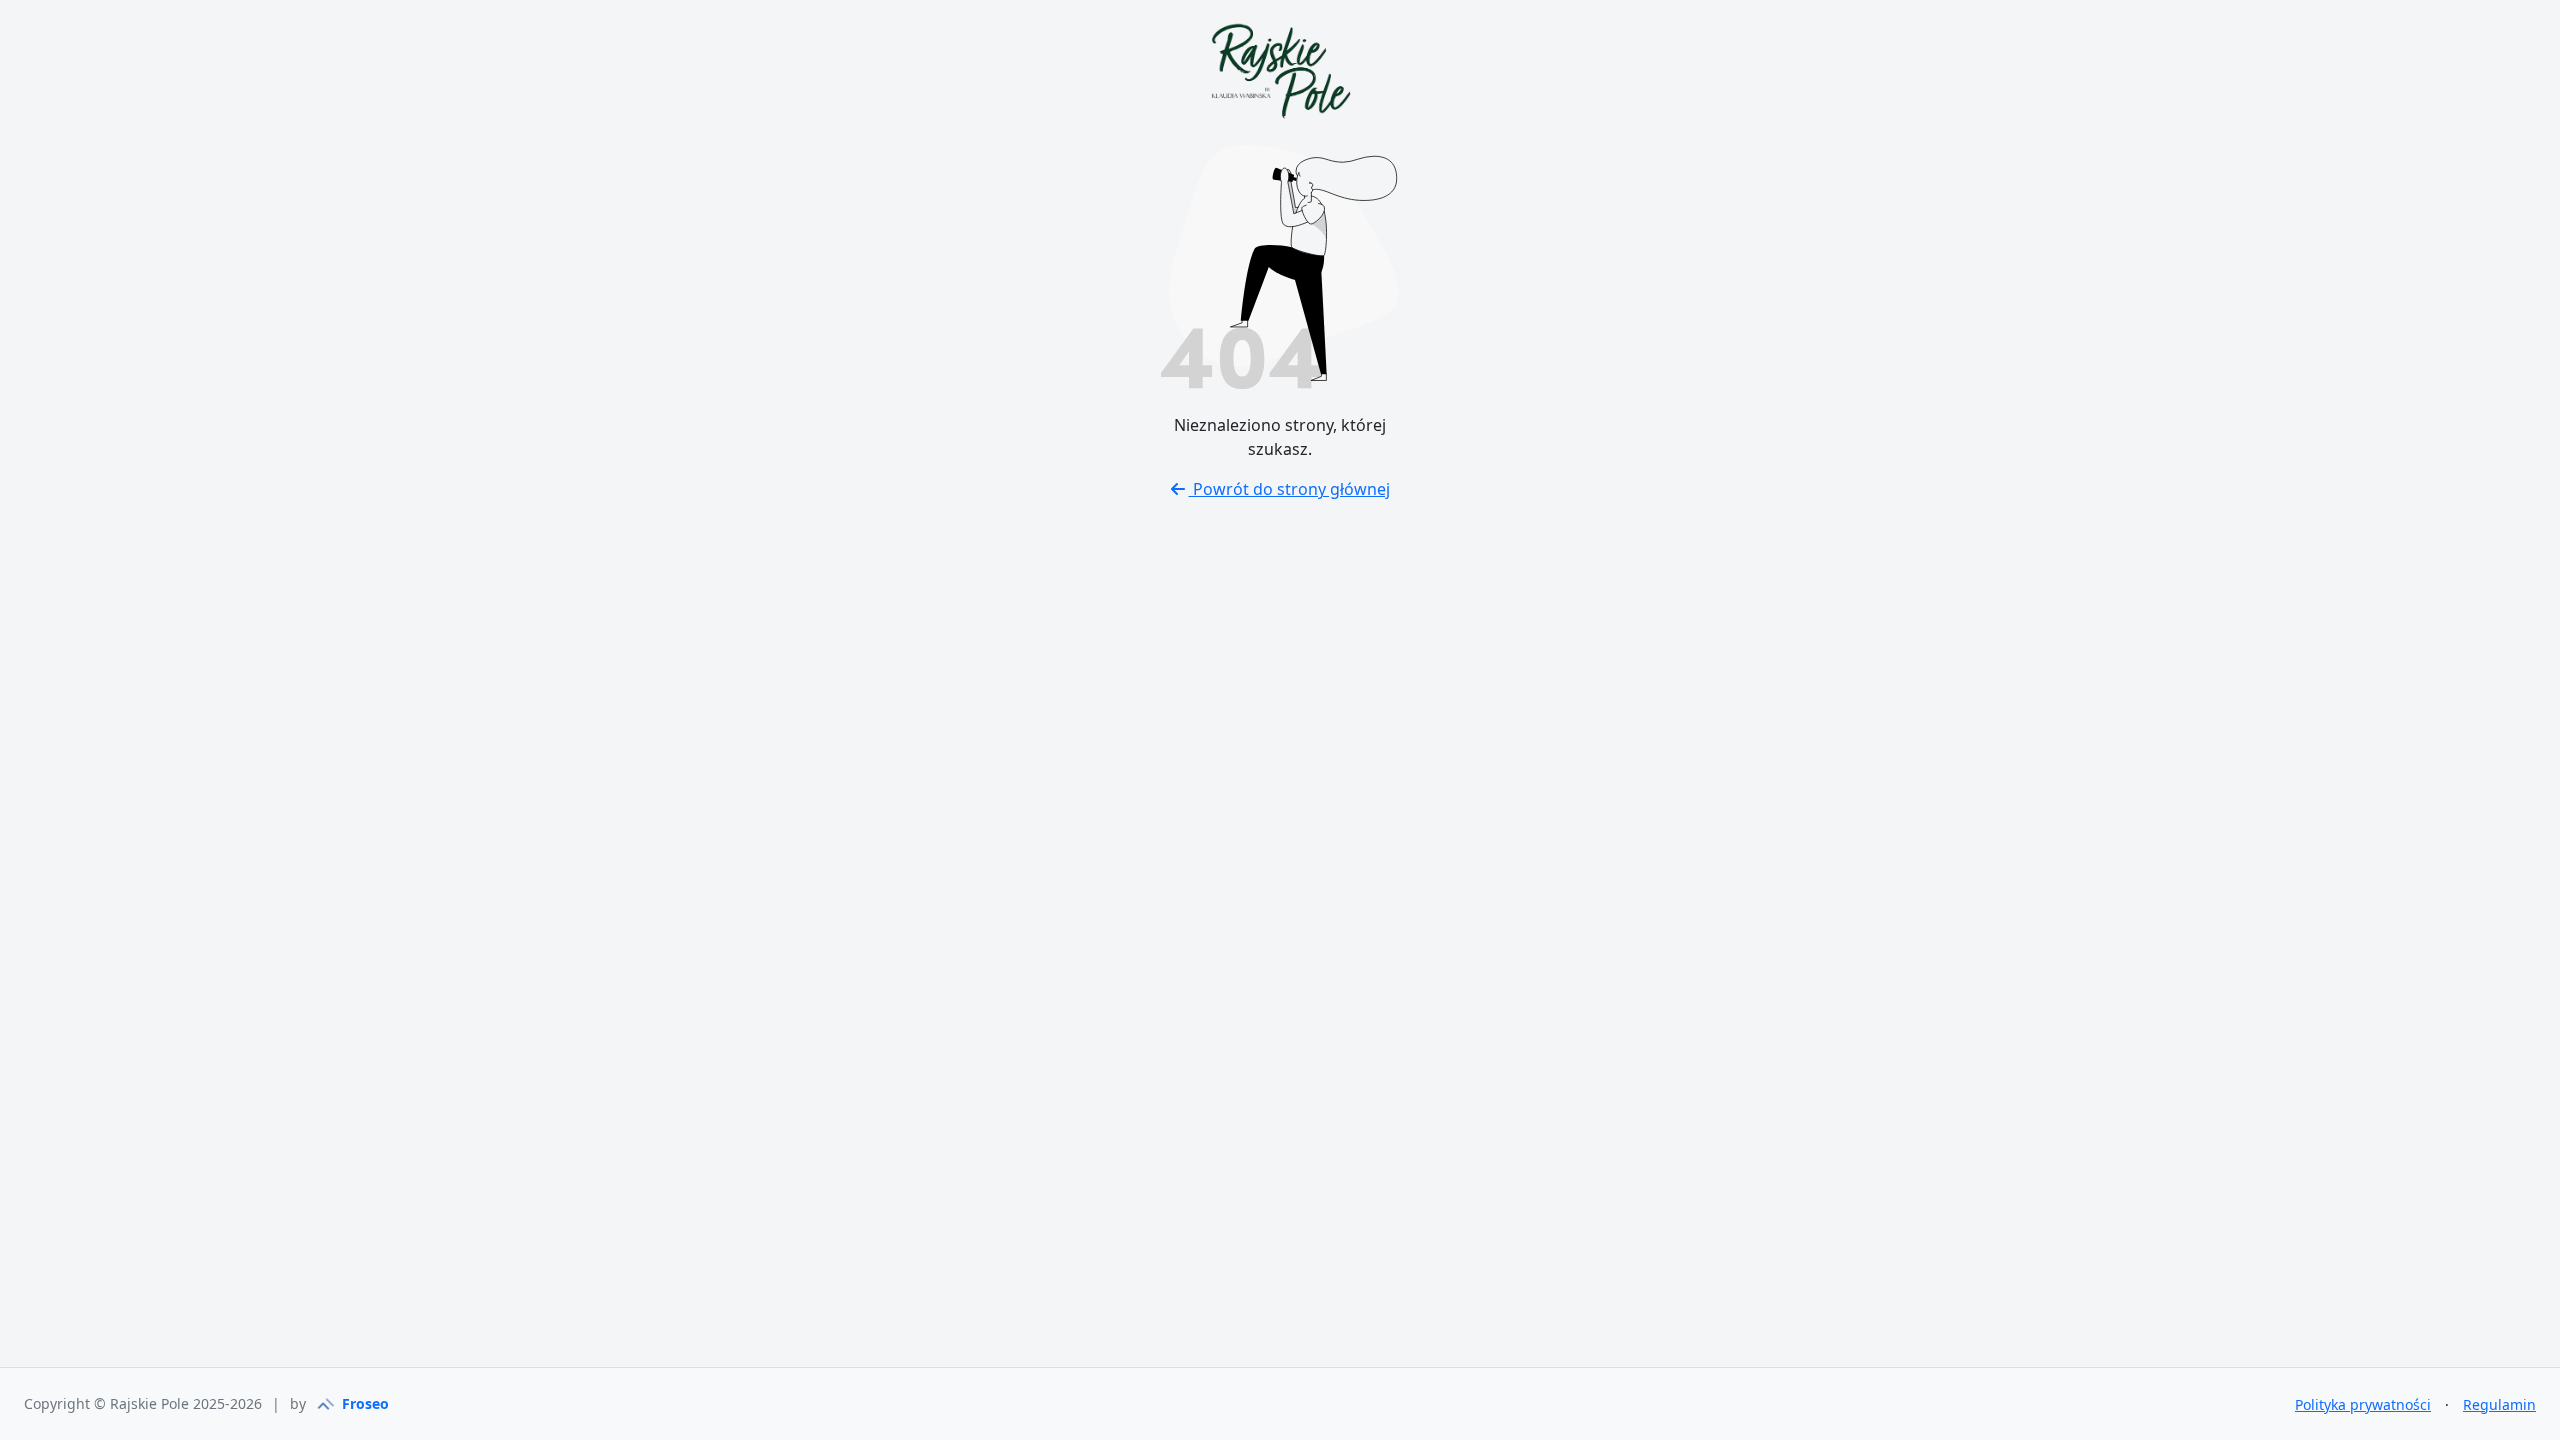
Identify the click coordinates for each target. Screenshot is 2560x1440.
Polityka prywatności (2363, 1404)
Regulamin (2499, 1404)
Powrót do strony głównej (1289, 489)
